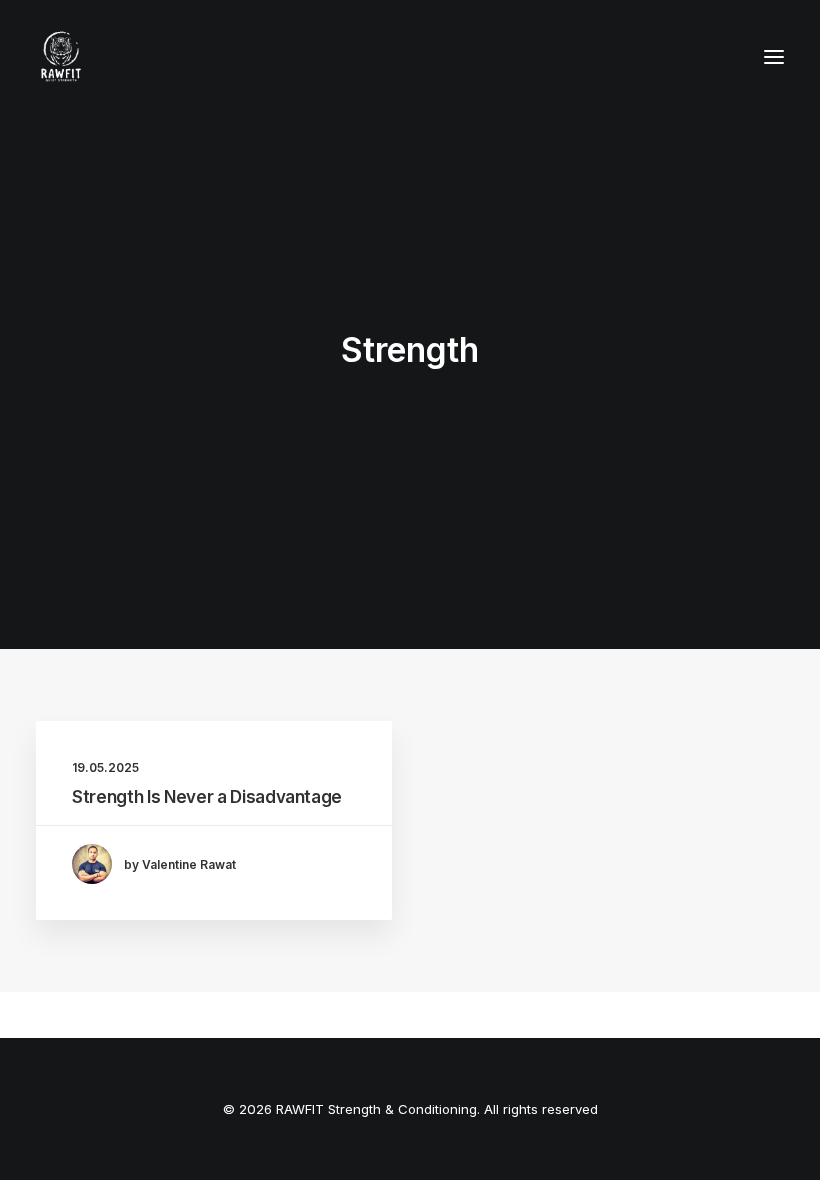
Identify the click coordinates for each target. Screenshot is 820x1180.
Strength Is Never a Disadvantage (207, 797)
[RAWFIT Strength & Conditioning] (61, 57)
